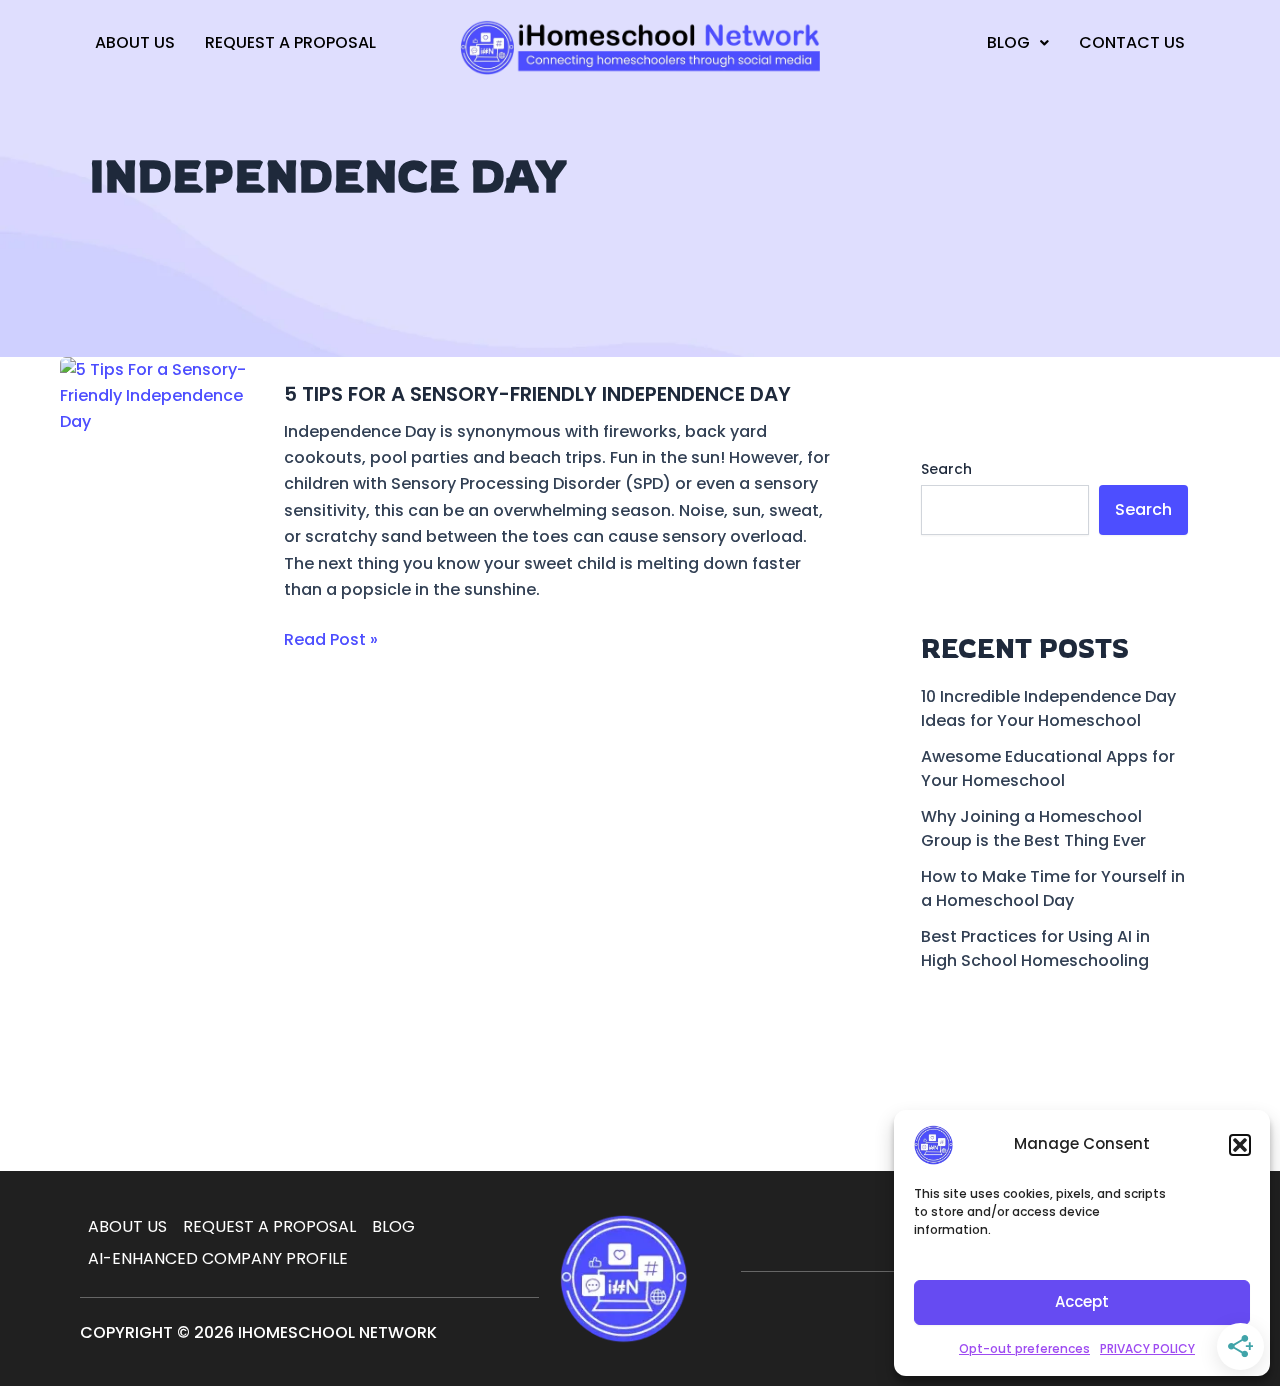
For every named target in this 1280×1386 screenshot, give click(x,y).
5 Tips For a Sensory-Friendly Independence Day (537, 394)
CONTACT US (1132, 42)
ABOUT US (135, 42)
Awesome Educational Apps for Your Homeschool (1048, 768)
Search (946, 469)
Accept (1082, 1301)
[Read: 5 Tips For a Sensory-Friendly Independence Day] (160, 524)
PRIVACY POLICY (1147, 1348)
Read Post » (331, 639)
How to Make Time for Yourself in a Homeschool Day (1053, 888)
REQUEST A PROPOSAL (290, 42)
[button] (1240, 1145)
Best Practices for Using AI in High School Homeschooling (1035, 948)
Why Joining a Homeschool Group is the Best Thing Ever (1033, 828)
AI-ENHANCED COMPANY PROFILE (218, 1258)
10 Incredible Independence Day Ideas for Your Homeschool (1048, 708)
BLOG (1008, 42)
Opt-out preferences (1024, 1348)
